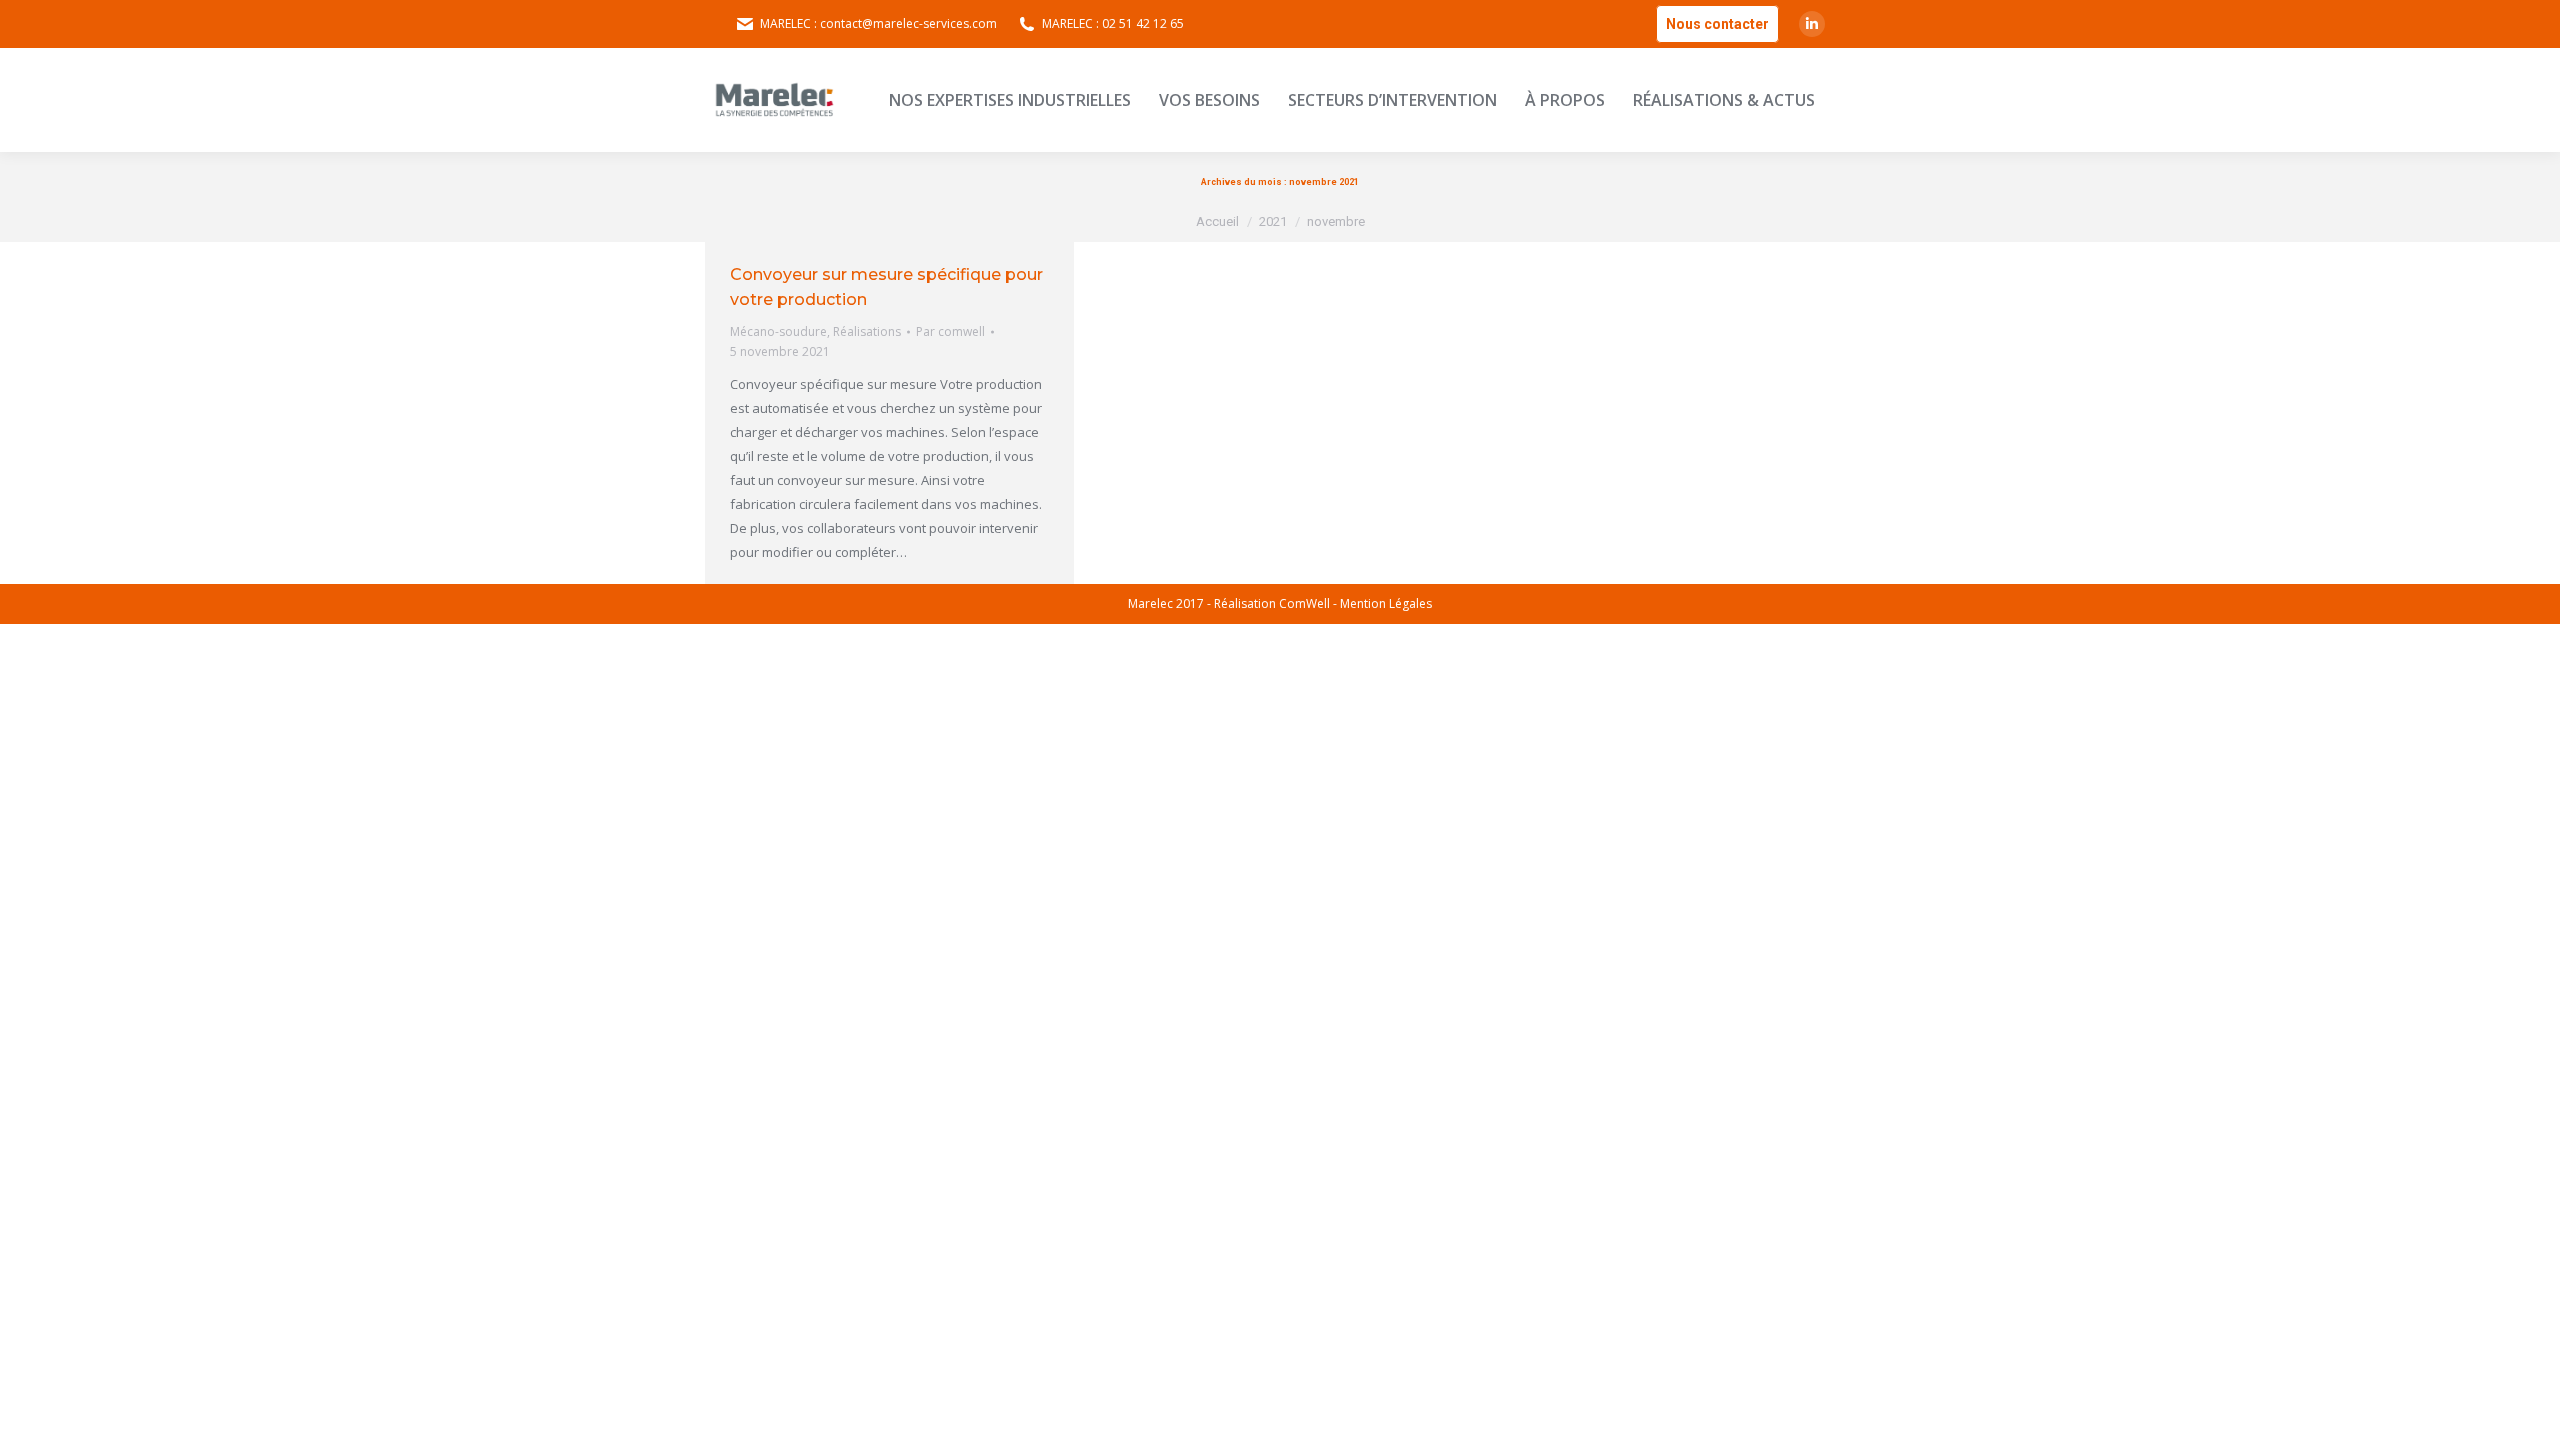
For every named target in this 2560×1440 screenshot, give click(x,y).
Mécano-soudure (778, 331)
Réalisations (867, 331)
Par (950, 331)
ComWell (1304, 603)
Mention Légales (1386, 603)
